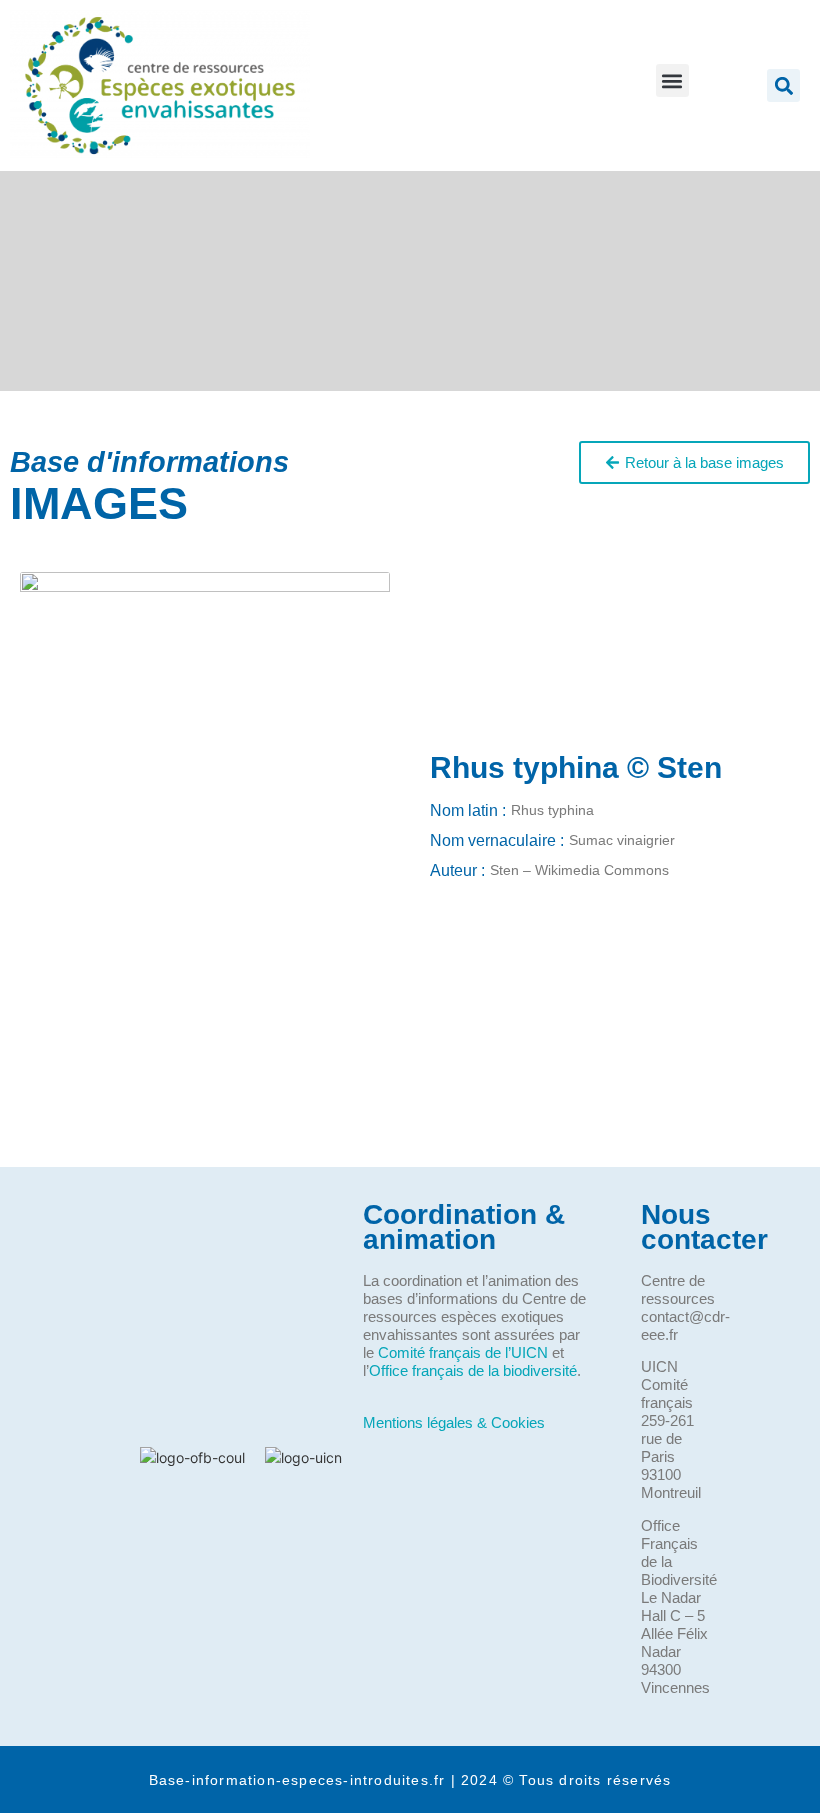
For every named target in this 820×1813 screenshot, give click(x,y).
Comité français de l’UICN (463, 1352)
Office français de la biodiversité (473, 1370)
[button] (672, 80)
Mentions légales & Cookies (454, 1422)
